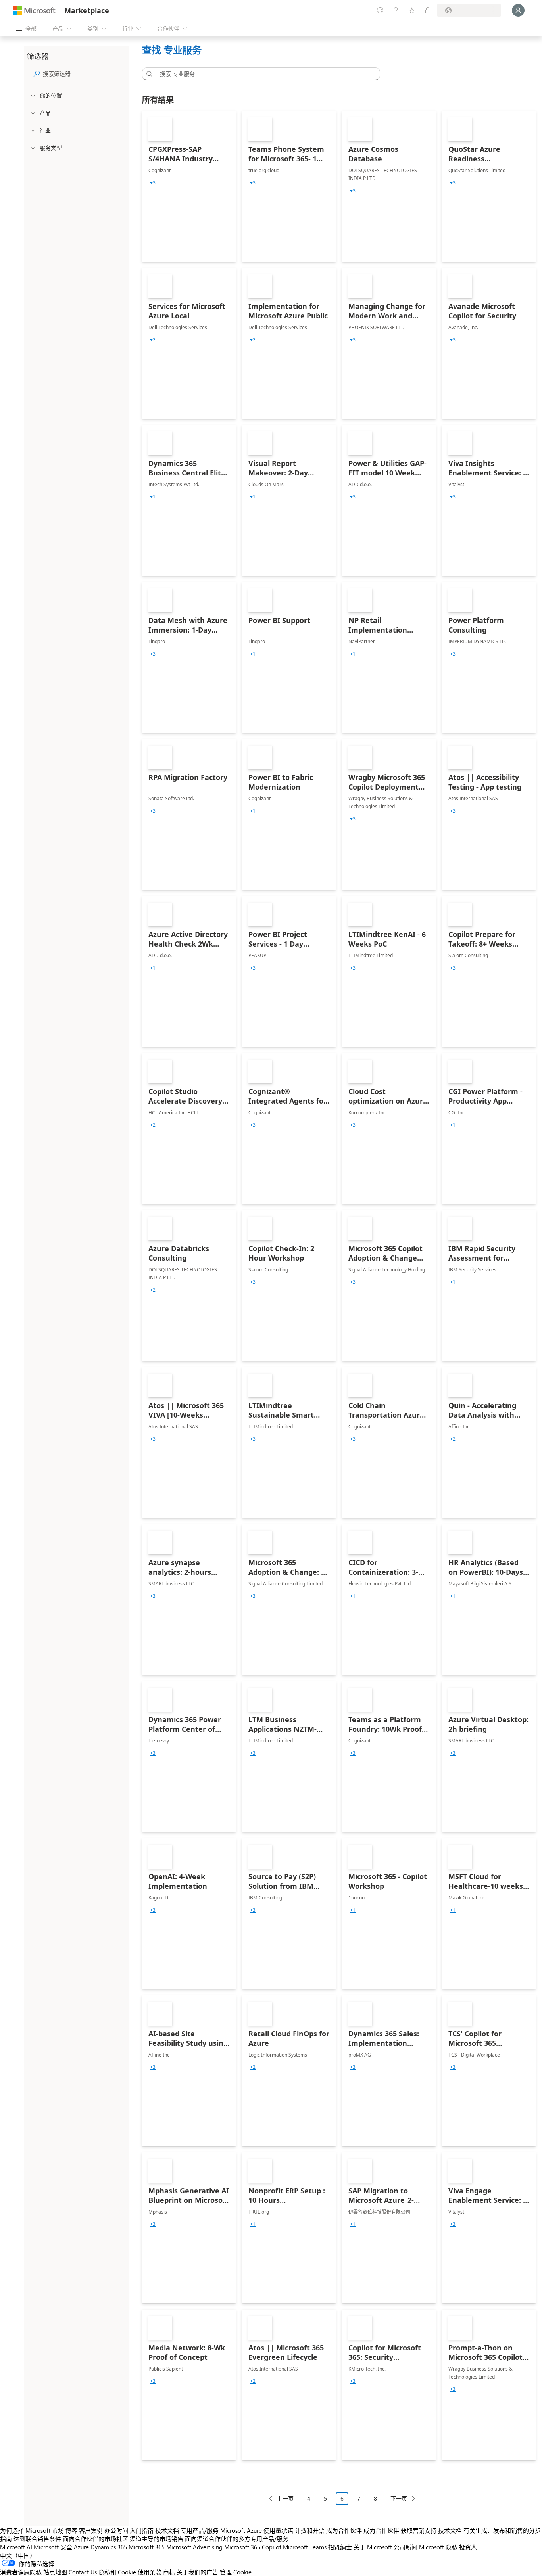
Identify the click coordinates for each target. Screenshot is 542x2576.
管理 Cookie (236, 2572)
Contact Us (83, 2572)
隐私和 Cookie (117, 2572)
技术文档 (167, 2530)
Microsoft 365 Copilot (253, 2547)
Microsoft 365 (147, 2547)
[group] (153, 183)
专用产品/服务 (200, 2530)
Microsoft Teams (305, 2547)
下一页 (399, 2498)
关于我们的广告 (197, 2572)
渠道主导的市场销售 (157, 2539)
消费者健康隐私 (21, 2572)
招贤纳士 (340, 2547)
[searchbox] (85, 74)
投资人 (468, 2547)
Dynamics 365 (109, 2547)
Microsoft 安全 (53, 2547)
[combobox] (263, 74)
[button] (148, 74)
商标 (169, 2572)
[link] (189, 186)
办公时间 (116, 2530)
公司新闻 (406, 2547)
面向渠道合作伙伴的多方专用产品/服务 (237, 2539)
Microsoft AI (16, 2547)
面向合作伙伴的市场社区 (95, 2539)
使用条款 (150, 2572)
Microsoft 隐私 (438, 2547)
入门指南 (142, 2530)
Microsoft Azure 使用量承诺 (257, 2530)
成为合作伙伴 (344, 2530)
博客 (71, 2530)
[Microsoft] (34, 11)
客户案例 (91, 2530)
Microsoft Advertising (194, 2547)
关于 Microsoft (373, 2547)
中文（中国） (18, 2555)
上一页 (285, 2498)
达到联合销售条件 (37, 2539)
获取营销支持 (419, 2530)
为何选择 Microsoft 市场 (32, 2530)
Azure (81, 2547)
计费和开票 (310, 2530)
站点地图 (55, 2572)
